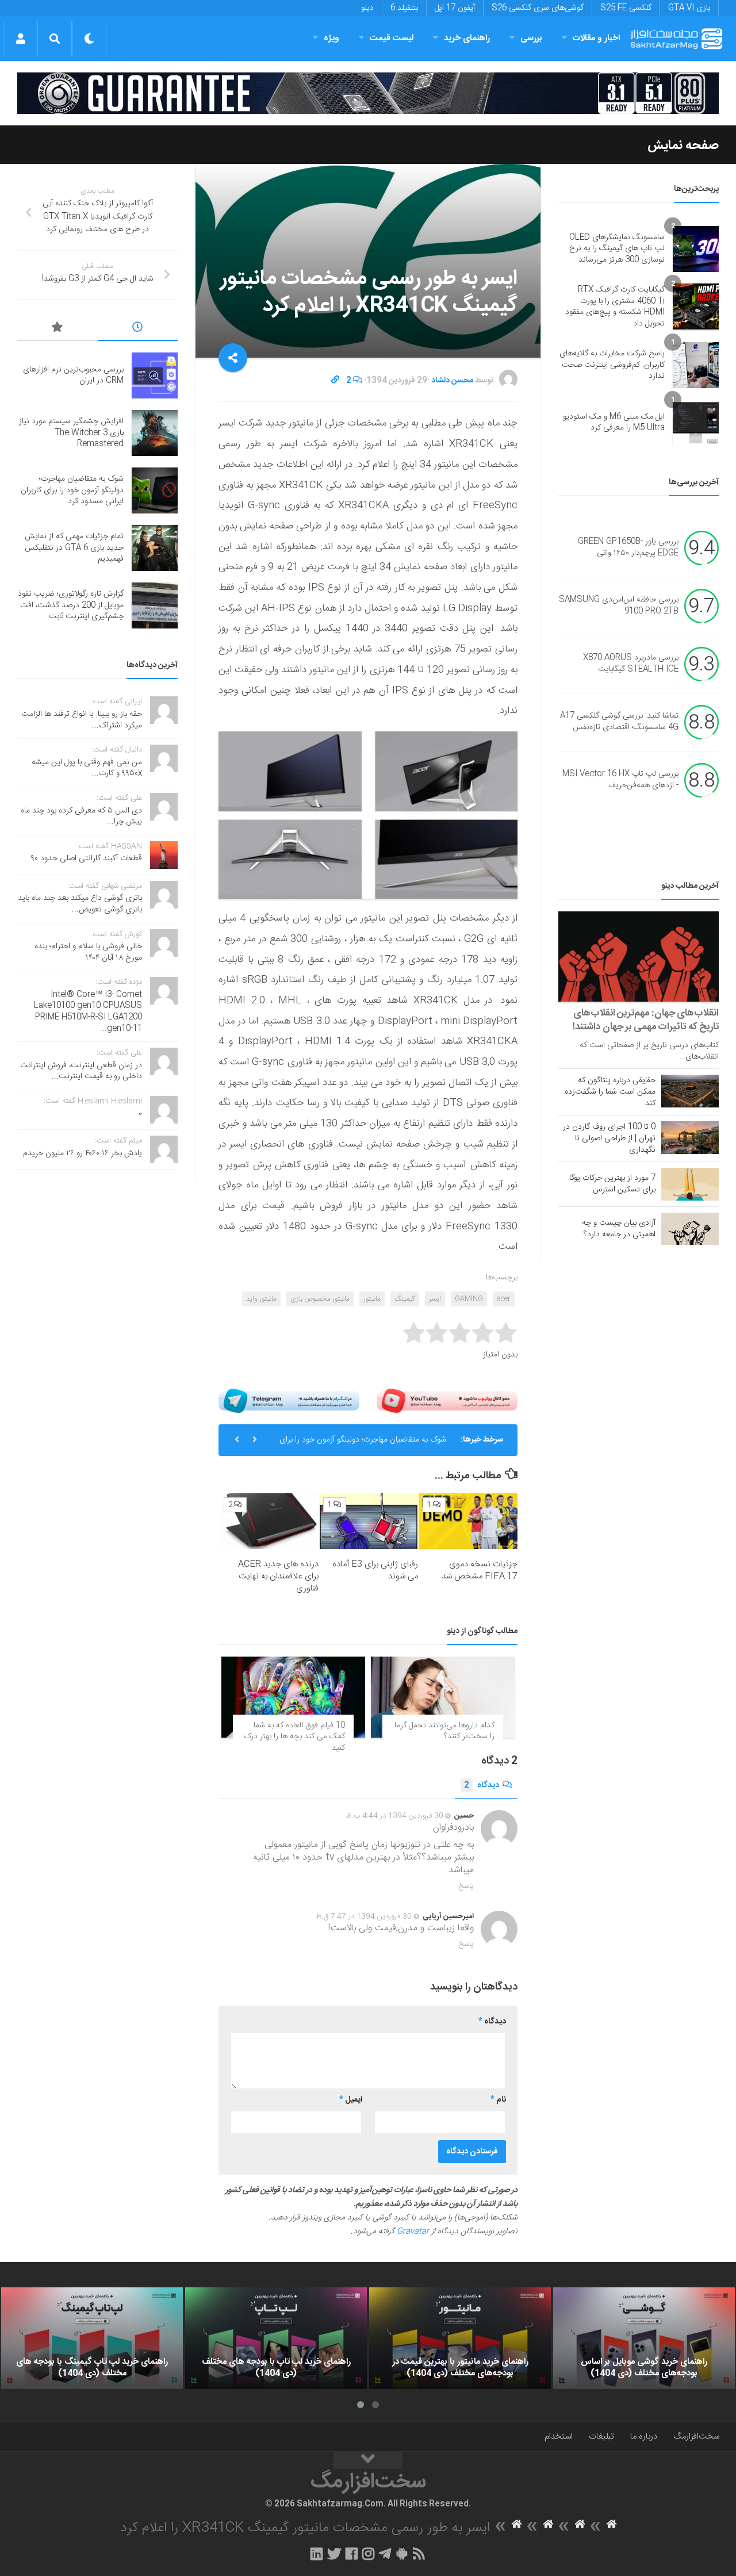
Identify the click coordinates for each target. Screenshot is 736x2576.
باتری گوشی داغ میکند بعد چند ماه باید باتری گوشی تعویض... (80, 904)
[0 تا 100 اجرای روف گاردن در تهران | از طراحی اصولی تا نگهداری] (690, 1137)
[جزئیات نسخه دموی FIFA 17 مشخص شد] (468, 1521)
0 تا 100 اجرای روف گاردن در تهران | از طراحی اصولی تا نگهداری (609, 1138)
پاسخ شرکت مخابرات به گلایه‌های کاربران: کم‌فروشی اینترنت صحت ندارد (612, 365)
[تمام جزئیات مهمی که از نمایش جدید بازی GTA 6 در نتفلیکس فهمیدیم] (155, 548)
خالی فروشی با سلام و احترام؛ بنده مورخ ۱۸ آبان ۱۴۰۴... (88, 952)
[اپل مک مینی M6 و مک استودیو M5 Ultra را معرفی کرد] (696, 423)
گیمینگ (405, 1299)
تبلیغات (601, 2437)
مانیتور (372, 1299)
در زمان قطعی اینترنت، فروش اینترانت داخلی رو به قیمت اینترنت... (81, 1071)
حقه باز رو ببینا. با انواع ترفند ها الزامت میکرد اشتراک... (82, 720)
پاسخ (466, 1886)
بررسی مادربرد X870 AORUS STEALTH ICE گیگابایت (631, 664)
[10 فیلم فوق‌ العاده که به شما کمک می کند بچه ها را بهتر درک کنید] (293, 1697)
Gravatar (413, 2232)
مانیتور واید (261, 1299)
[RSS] (419, 2554)
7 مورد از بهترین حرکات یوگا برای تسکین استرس (612, 1184)
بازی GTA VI (689, 8)
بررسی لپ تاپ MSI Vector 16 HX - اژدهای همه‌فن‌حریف (620, 780)
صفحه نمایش (683, 145)
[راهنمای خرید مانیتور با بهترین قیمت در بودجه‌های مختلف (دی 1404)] (460, 2339)
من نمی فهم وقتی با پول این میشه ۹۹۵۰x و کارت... (87, 768)
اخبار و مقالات (596, 38)
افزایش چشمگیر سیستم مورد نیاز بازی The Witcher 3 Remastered (71, 433)
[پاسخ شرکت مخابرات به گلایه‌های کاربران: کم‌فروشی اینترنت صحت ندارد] (696, 365)
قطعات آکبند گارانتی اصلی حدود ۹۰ (87, 858)
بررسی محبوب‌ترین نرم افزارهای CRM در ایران (73, 375)
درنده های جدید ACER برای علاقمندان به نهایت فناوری (278, 1576)
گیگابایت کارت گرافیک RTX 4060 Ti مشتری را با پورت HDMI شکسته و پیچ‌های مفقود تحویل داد (615, 307)
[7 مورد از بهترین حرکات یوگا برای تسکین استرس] (690, 1184)
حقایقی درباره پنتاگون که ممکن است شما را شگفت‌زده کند (610, 1092)
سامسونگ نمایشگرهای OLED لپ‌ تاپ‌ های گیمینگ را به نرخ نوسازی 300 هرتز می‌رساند (617, 249)
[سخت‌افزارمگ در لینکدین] (317, 2554)
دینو (367, 8)
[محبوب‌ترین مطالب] (57, 329)
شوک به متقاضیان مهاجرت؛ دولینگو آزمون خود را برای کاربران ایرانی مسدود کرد (363, 1444)
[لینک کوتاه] (335, 381)
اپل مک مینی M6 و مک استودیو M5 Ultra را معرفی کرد (614, 423)
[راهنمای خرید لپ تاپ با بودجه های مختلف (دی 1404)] (276, 2339)
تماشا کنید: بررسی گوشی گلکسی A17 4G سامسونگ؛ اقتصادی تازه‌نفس (619, 722)
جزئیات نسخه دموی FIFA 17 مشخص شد (480, 1570)
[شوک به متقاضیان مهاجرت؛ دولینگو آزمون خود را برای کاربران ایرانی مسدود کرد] (155, 490)
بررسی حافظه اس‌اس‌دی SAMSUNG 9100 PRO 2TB (619, 606)
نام (498, 2100)
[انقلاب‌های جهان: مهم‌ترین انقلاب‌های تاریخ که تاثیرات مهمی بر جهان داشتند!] (639, 957)
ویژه (331, 38)
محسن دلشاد (452, 381)
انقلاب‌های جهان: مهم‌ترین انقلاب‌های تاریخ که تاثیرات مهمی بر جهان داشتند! (646, 1020)
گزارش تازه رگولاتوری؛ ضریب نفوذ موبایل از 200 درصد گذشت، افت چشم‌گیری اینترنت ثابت (71, 605)
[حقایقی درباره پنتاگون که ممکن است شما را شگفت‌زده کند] (690, 1091)
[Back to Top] (368, 2460)
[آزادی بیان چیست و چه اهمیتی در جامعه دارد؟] (690, 1229)
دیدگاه (482, 1785)
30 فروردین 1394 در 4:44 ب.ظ (395, 1816)
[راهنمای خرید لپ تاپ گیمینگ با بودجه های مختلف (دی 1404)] (92, 2339)
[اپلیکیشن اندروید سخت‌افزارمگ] (402, 2554)
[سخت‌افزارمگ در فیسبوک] (352, 2554)
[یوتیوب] (447, 1401)
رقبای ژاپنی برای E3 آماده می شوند (375, 1570)
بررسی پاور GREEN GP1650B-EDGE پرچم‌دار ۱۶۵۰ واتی (628, 548)
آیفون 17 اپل (455, 8)
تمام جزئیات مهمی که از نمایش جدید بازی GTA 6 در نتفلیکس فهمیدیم (74, 548)
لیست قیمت (392, 38)
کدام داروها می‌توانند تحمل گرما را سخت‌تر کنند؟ (444, 1731)
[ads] (368, 93)
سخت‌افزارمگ (696, 2437)
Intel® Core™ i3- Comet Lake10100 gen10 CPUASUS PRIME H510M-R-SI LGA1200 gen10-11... (88, 1012)
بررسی (531, 38)
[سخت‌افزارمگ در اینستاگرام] (368, 2554)
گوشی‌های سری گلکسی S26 (538, 8)
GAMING (469, 1299)
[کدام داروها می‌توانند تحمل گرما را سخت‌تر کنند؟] (443, 1697)
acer (504, 1299)
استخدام (559, 2437)
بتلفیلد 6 (404, 8)
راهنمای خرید (467, 38)
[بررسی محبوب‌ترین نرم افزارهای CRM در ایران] (155, 375)
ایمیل (351, 2100)
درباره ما (644, 2437)
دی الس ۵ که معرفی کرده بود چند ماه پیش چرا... (81, 816)
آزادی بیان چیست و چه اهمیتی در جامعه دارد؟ (619, 1229)
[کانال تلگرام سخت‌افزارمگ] (385, 2554)
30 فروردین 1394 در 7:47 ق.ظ (364, 1916)
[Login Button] (20, 39)
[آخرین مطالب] (138, 329)
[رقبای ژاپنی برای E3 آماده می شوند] (369, 1521)
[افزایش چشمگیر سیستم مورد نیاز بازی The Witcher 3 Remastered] (155, 433)
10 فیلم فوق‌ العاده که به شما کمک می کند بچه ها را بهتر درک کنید (294, 1737)
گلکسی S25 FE (626, 8)
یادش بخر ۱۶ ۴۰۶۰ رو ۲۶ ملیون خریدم (83, 1153)
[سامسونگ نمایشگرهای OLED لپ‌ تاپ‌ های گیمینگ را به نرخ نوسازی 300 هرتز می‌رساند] (696, 249)
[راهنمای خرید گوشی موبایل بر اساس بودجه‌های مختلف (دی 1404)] (644, 2339)
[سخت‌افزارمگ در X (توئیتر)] (334, 2554)
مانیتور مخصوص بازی (320, 1299)
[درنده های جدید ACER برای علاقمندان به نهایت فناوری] (269, 1521)
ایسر (435, 1299)
